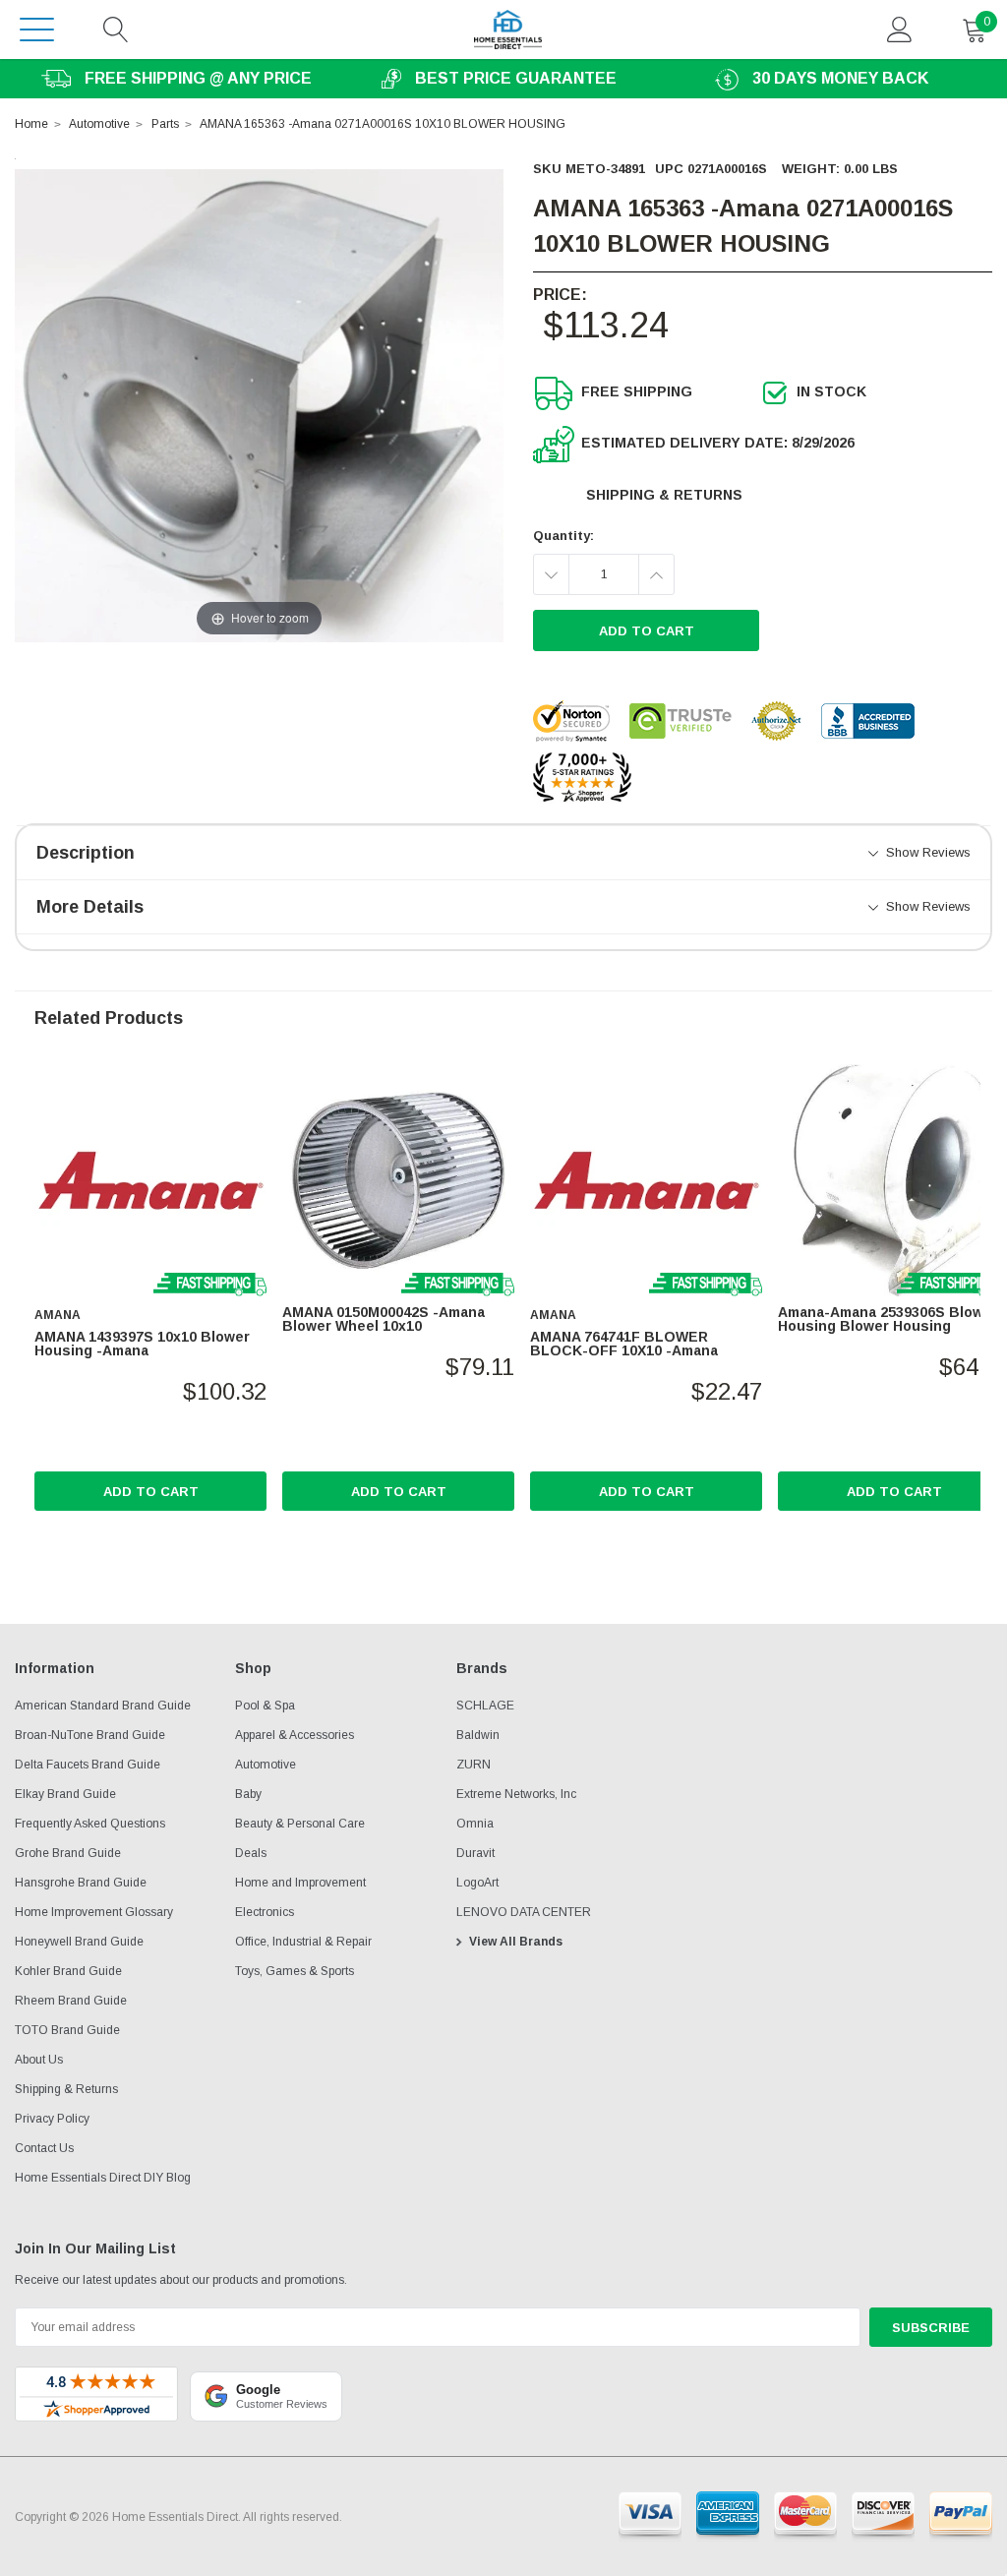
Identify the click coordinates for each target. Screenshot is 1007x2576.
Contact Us (44, 2148)
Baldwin (478, 1735)
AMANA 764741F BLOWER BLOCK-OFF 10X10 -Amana (624, 1344)
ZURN (474, 1765)
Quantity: (563, 536)
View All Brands (516, 1942)
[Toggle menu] (37, 29)
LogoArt (477, 1883)
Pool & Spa (265, 1706)
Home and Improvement (300, 1883)
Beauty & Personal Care (300, 1824)
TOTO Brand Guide (67, 2030)
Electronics (265, 1912)
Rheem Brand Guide (71, 2001)
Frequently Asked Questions (90, 1824)
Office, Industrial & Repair (303, 1942)
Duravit (475, 1853)
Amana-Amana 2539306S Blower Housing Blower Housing (888, 1319)
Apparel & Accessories (295, 1735)
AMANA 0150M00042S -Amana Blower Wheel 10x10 (384, 1319)
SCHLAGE (485, 1706)
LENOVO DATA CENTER (524, 1912)
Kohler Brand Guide (68, 1971)
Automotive (266, 1765)
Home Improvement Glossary (94, 1912)
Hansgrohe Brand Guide (81, 1883)
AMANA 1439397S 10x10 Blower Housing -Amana (142, 1344)
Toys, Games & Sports (295, 1971)
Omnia (475, 1824)
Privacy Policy (52, 2119)
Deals (251, 1853)
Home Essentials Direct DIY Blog (103, 2178)
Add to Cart (151, 1492)
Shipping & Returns (664, 495)
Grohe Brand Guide (68, 1853)
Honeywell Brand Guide (79, 1942)
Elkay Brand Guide (65, 1794)
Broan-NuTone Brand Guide (90, 1735)
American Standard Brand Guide (103, 1706)
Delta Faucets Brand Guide (88, 1765)
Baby (248, 1794)
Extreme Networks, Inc (516, 1794)
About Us (39, 2060)
